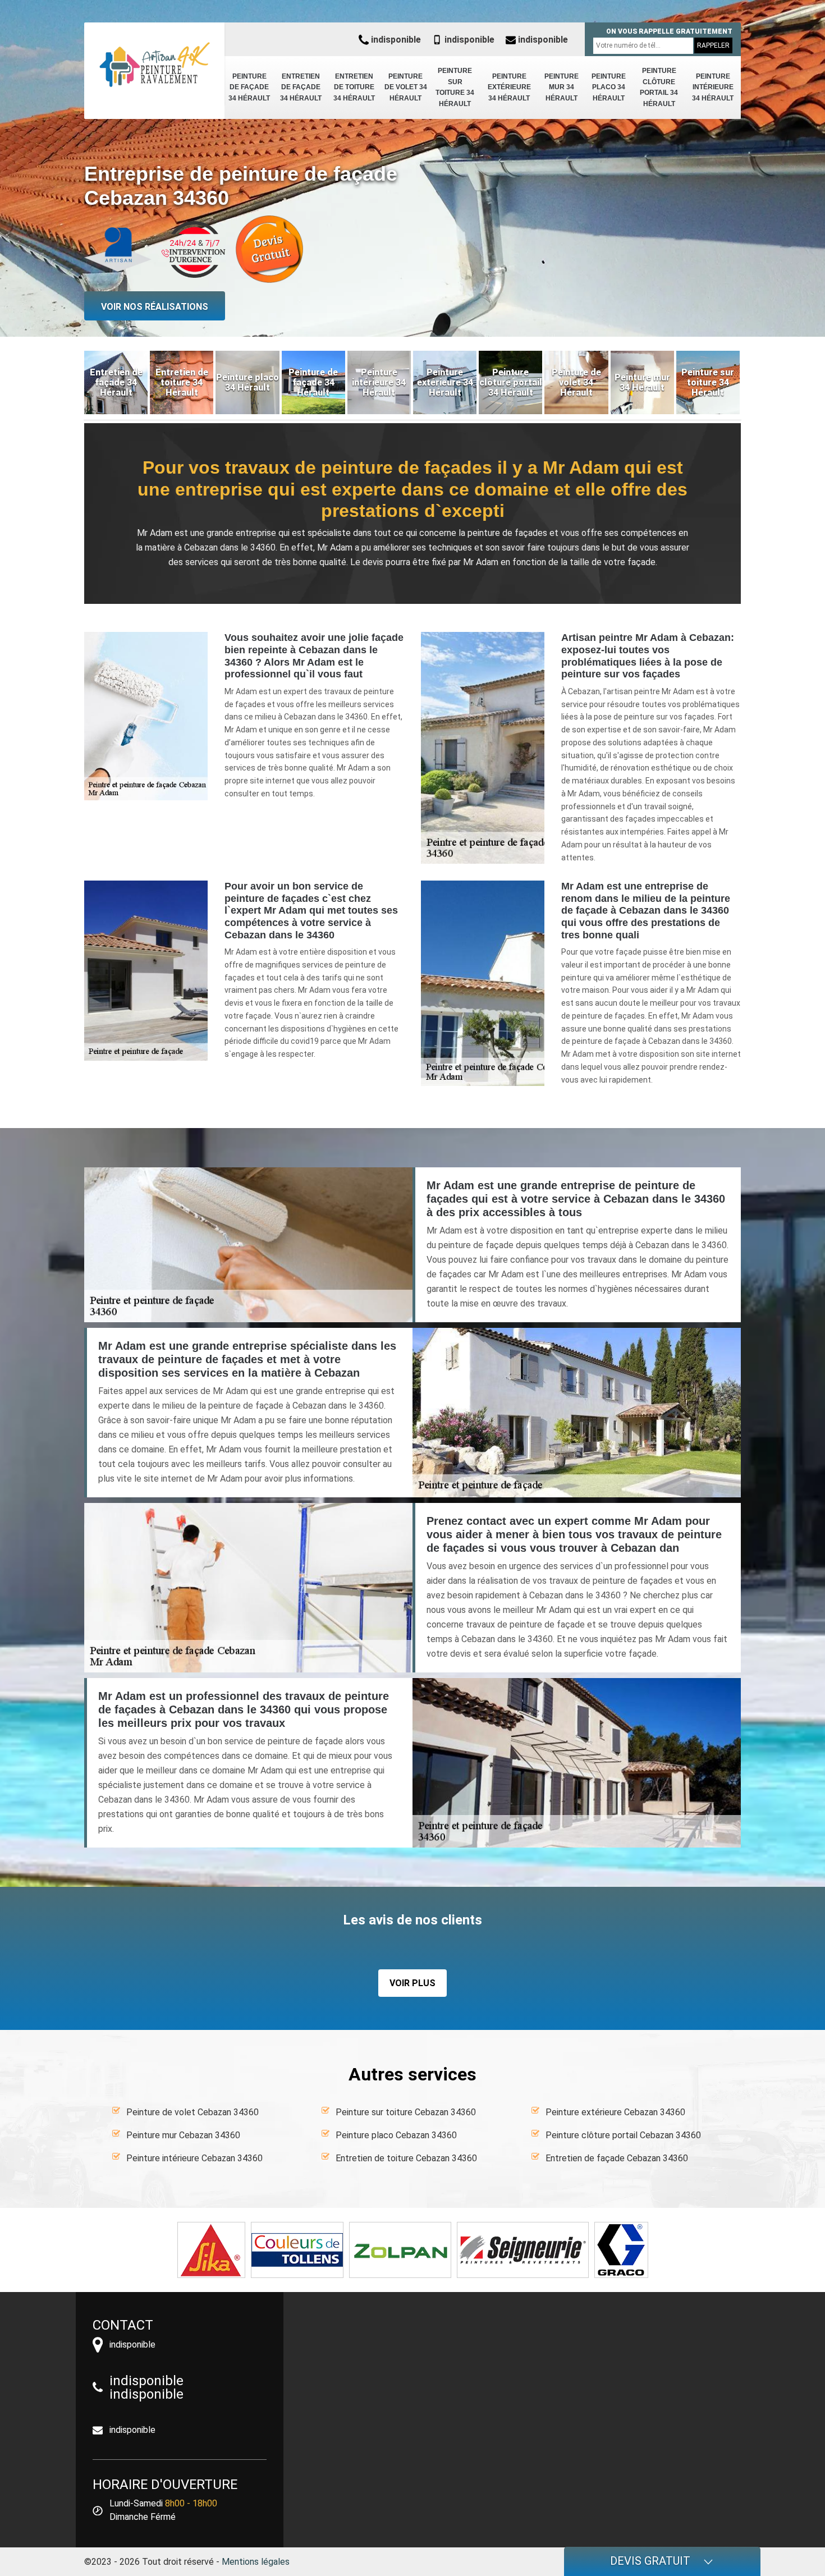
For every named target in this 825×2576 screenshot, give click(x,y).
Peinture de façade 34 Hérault (249, 87)
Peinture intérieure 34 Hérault (713, 87)
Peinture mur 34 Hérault (562, 87)
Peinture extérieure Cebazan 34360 (615, 2112)
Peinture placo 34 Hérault (609, 87)
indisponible (395, 40)
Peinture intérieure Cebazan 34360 (194, 2158)
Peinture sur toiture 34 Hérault (455, 87)
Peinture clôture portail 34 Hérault (659, 87)
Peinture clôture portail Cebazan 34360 (623, 2135)
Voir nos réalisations (155, 307)
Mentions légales (256, 2562)
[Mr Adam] (154, 65)
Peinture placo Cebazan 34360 (396, 2135)
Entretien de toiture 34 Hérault (354, 87)
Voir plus (412, 1983)
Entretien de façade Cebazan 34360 (617, 2158)
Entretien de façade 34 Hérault (301, 87)
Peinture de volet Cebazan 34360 (192, 2112)
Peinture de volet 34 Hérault (406, 87)
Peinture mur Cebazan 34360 (183, 2135)
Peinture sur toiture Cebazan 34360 (406, 2112)
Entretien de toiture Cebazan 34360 (406, 2158)
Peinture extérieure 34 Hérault (509, 87)
